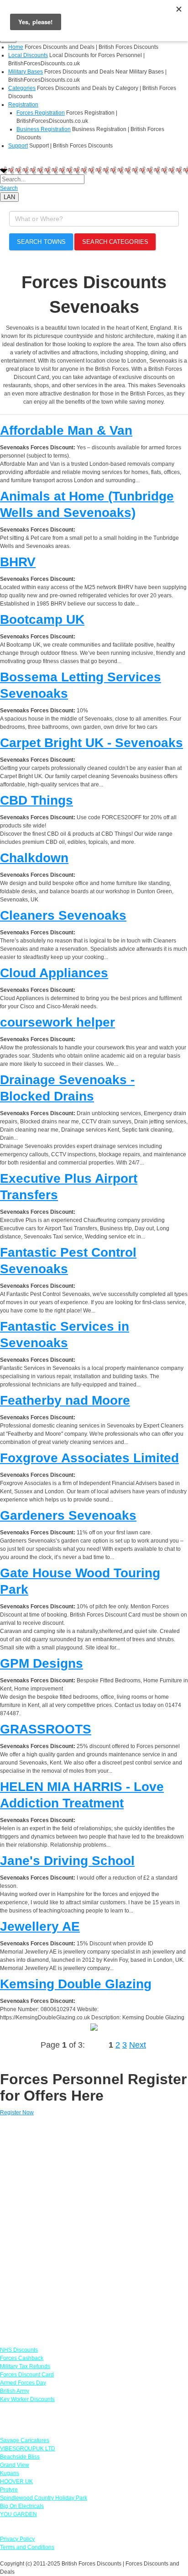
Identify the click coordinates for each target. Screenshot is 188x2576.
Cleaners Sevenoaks (63, 915)
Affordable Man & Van (66, 430)
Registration (23, 105)
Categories (22, 88)
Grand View (15, 2465)
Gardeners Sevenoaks (68, 1515)
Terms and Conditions (27, 2547)
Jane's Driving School (67, 1861)
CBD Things (37, 800)
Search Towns (41, 242)
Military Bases (26, 72)
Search (9, 188)
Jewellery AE (40, 1926)
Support (18, 146)
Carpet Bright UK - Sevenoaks (91, 743)
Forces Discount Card (27, 2375)
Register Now (17, 2112)
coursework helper (57, 1022)
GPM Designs (42, 1663)
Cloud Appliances (54, 973)
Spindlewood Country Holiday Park (44, 2498)
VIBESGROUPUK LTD (28, 2449)
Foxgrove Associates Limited (89, 1458)
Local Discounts (28, 55)
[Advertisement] (94, 2227)
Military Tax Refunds (25, 2366)
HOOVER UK (16, 2481)
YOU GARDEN (18, 2514)
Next (138, 2045)
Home (16, 47)
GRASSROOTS (46, 1729)
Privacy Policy (17, 2539)
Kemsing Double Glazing (76, 1984)
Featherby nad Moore (65, 1400)
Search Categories (115, 242)
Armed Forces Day (23, 2383)
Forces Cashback (22, 2358)
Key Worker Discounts (27, 2399)
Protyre (9, 2490)
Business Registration (44, 129)
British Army (15, 2391)
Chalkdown (34, 858)
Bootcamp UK (42, 619)
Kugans (10, 2473)
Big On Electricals (22, 2506)
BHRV (18, 562)
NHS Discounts (19, 2350)
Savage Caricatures (25, 2440)
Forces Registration (41, 113)
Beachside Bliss (20, 2457)
